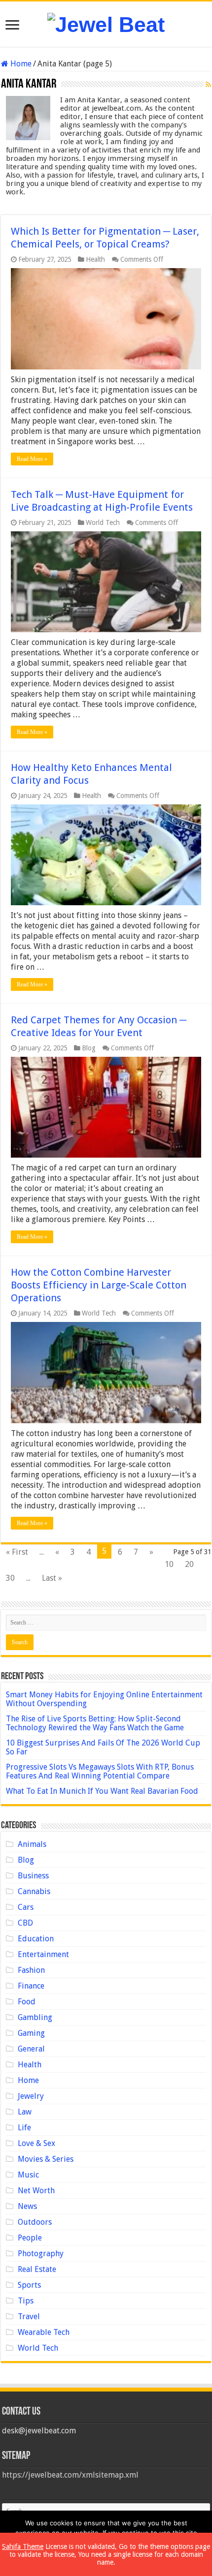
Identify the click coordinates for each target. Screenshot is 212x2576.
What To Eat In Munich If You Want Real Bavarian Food (102, 1791)
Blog (89, 1048)
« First (17, 1552)
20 (189, 1564)
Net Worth (36, 2191)
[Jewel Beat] (106, 23)
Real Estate (37, 2269)
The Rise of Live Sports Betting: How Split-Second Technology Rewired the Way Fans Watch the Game (95, 1723)
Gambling (35, 2017)
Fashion (31, 1970)
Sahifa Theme (23, 2546)
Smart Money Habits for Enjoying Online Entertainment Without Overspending (104, 1699)
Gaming (31, 2033)
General (31, 2049)
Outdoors (35, 2222)
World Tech (103, 522)
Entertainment (43, 1954)
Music (28, 2175)
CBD (25, 1923)
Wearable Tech (44, 2332)
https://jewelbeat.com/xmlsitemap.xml (70, 2475)
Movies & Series (46, 2159)
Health (95, 259)
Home (20, 64)
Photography (41, 2254)
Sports (29, 2285)
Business (33, 1876)
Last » (52, 1578)
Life (24, 2128)
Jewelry (31, 2096)
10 (169, 1564)
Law (25, 2112)
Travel (29, 2316)
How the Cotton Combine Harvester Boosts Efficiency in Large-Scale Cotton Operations (99, 1285)
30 (10, 1578)
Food (27, 2002)
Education (36, 1939)
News (27, 2206)
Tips (26, 2301)
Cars (26, 1907)
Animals (32, 1844)
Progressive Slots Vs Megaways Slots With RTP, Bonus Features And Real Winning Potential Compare (100, 1771)
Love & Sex (36, 2143)
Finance (31, 1986)
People (30, 2238)
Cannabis (34, 1891)
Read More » (32, 459)
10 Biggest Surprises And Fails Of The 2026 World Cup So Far (103, 1747)
